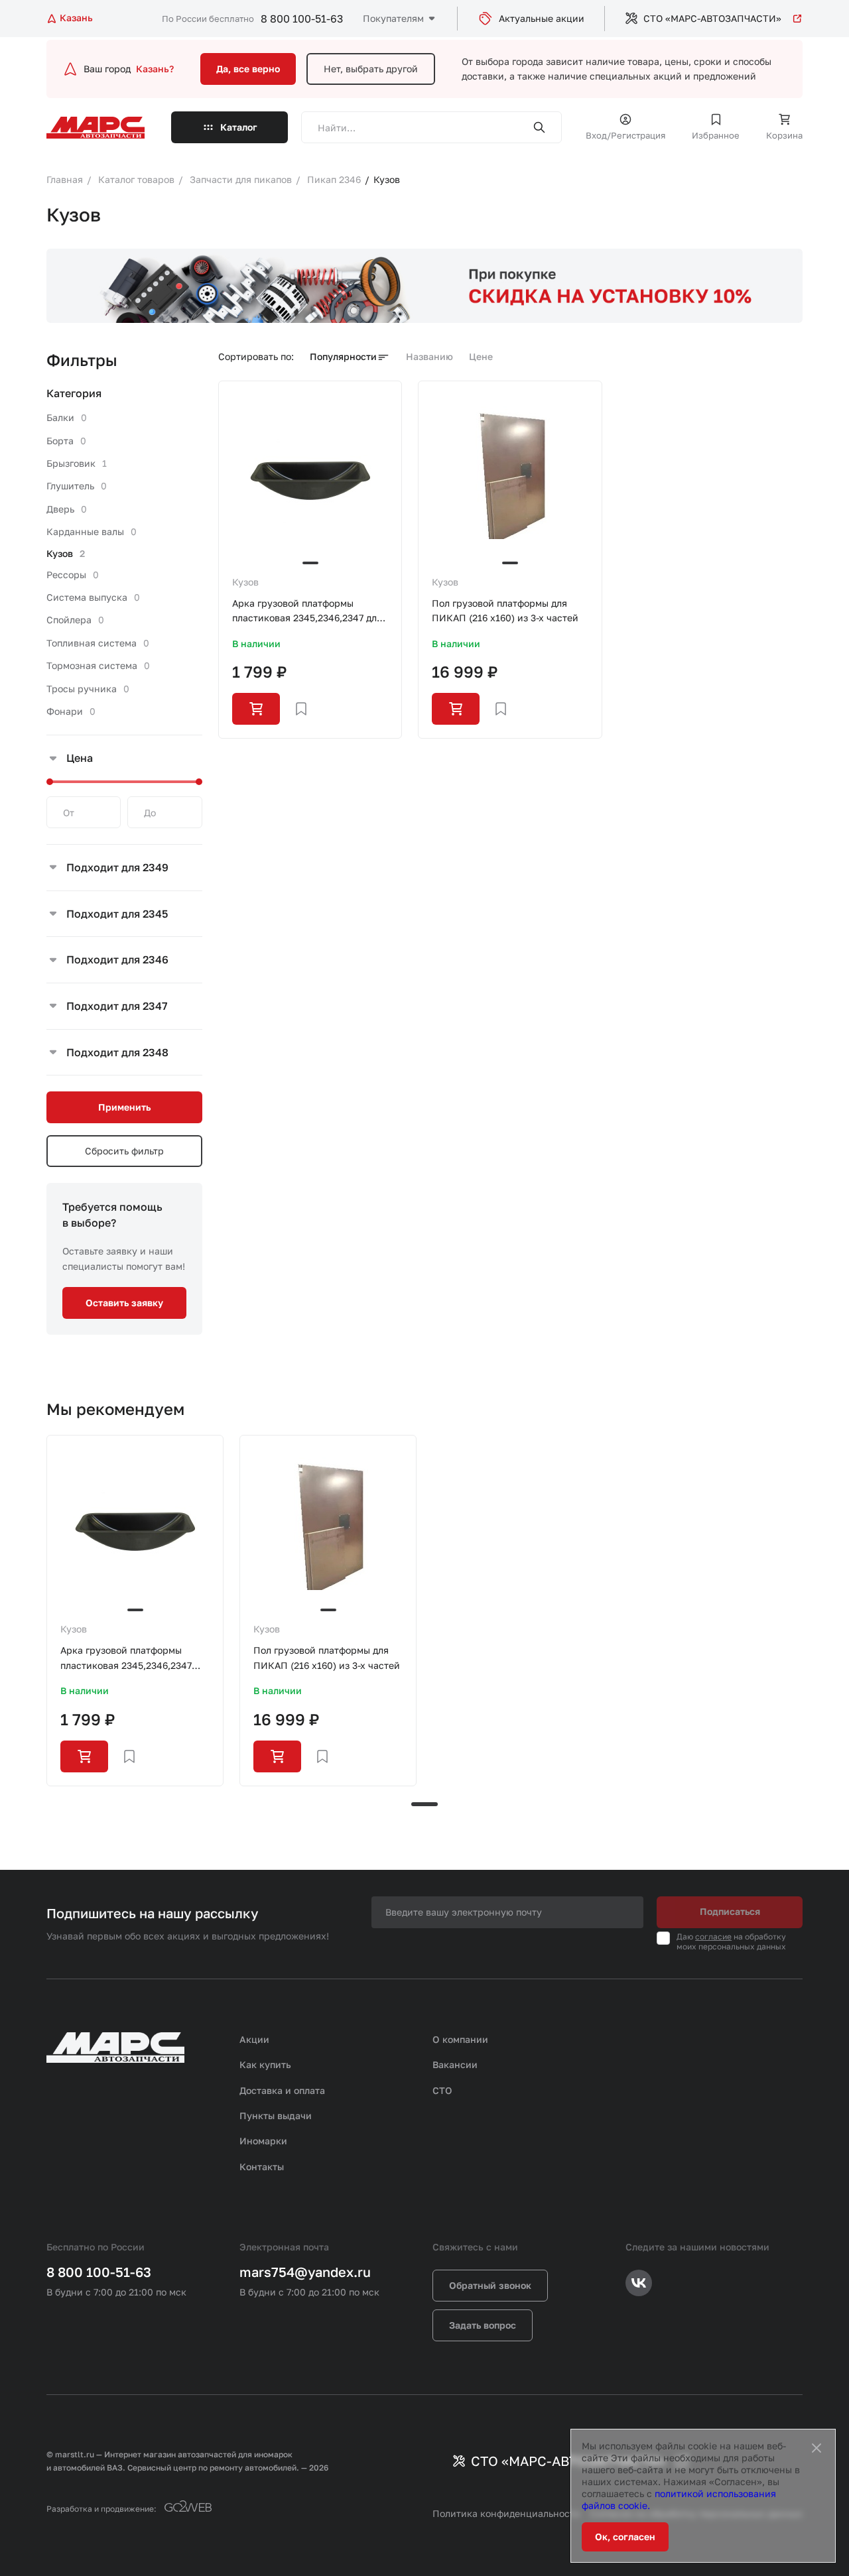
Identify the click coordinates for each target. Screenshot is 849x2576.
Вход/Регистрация (625, 135)
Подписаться (730, 1911)
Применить (124, 1107)
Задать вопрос (483, 2325)
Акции (254, 2039)
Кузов (245, 582)
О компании (460, 2039)
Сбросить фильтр (124, 1151)
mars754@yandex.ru (305, 2272)
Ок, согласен (625, 2537)
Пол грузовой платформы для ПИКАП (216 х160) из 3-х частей (505, 610)
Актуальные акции (542, 18)
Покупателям (393, 18)
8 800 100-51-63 (302, 19)
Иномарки (263, 2141)
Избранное (716, 135)
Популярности (343, 356)
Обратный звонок (490, 2285)
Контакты (262, 2167)
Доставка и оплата (282, 2090)
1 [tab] (424, 1804)
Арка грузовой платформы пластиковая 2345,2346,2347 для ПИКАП (307, 612)
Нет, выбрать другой (371, 69)
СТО (442, 2090)
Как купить (265, 2064)
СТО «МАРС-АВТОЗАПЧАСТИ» (712, 18)
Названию (429, 356)
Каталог (239, 127)
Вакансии (455, 2064)
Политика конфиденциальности (506, 2513)
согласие (713, 1936)
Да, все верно (248, 69)
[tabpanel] (135, 1610)
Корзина (784, 135)
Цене (481, 356)
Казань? (155, 69)
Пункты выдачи (276, 2116)
